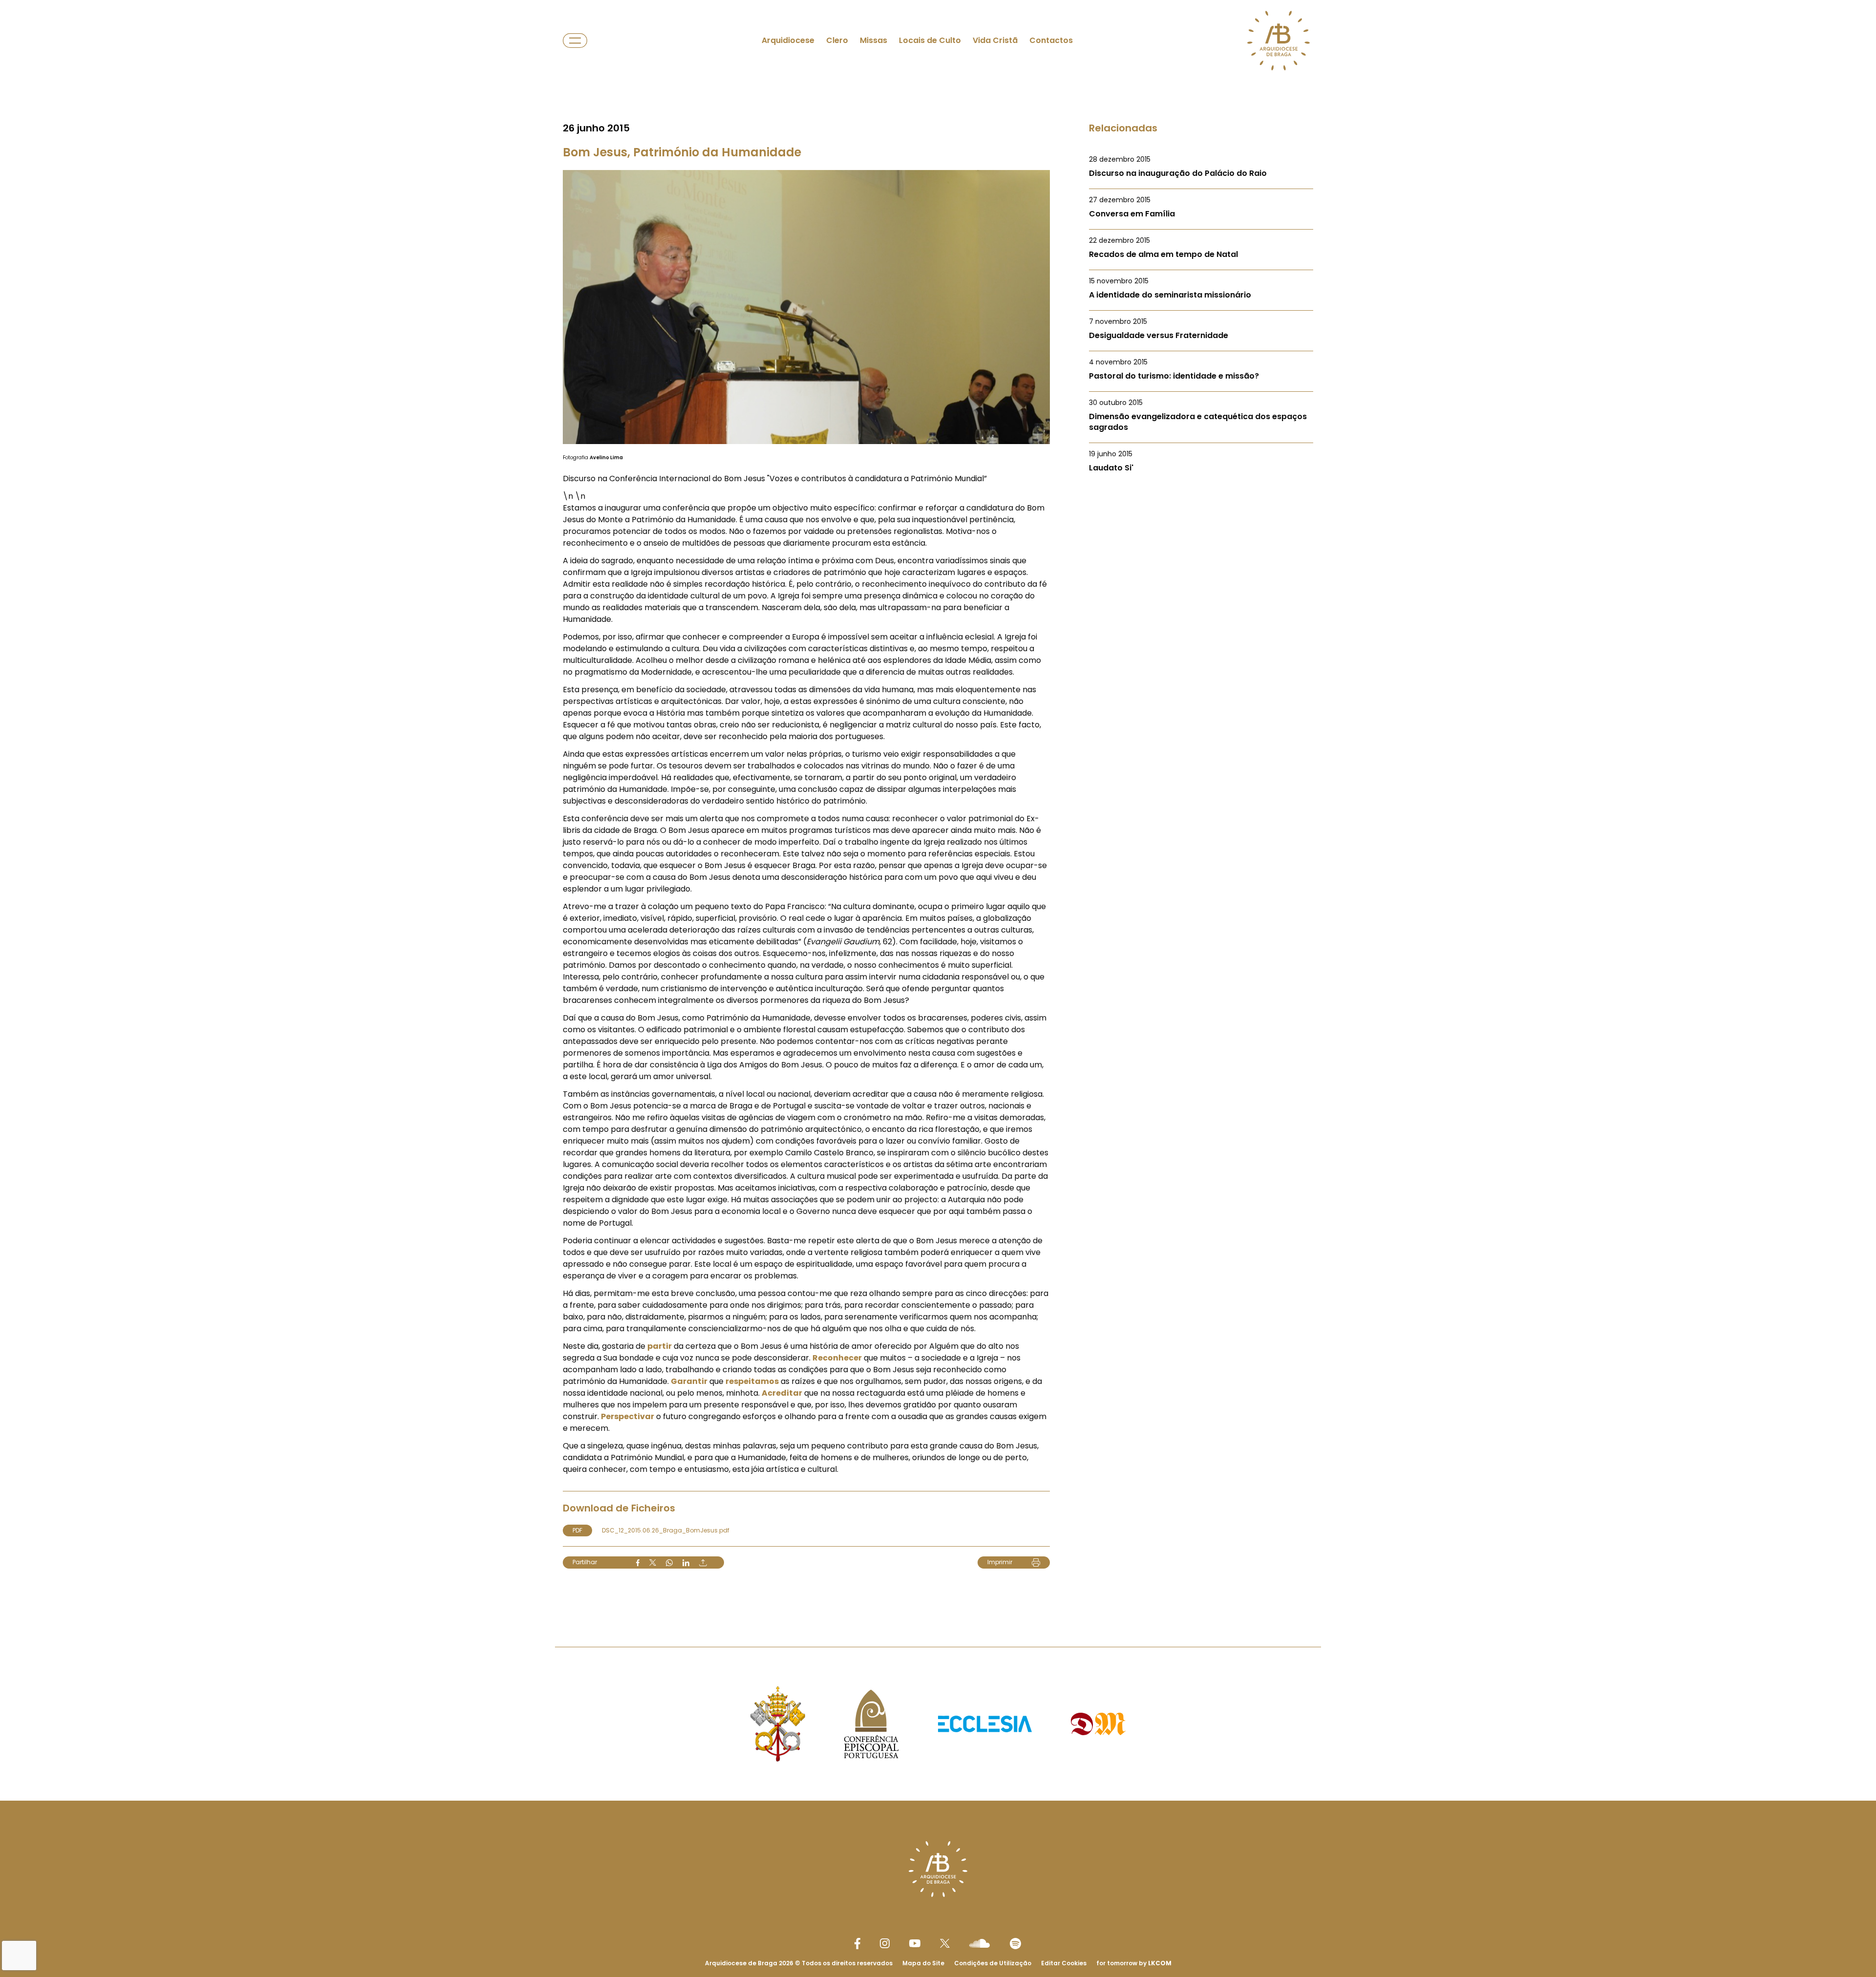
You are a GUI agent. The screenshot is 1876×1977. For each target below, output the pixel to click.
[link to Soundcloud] (980, 1943)
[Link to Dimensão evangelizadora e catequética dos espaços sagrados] (1201, 415)
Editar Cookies (1064, 1963)
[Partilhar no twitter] (653, 1562)
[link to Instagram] (885, 1943)
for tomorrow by (1134, 1963)
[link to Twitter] (945, 1943)
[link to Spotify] (1015, 1944)
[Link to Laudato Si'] (1201, 461)
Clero (837, 40)
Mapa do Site (923, 1963)
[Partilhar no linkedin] (686, 1563)
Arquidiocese (788, 40)
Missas (874, 40)
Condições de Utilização (993, 1963)
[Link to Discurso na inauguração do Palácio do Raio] (1201, 167)
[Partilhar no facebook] (638, 1563)
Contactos (1051, 40)
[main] (938, 804)
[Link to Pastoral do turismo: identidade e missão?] (1201, 369)
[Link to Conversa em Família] (1201, 207)
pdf (577, 1530)
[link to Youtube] (915, 1943)
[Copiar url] (703, 1563)
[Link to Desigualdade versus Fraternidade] (1201, 329)
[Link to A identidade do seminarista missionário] (1201, 288)
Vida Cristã (995, 40)
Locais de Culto (930, 40)
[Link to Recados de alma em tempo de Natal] (1201, 248)
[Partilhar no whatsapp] (669, 1563)
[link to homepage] (1279, 41)
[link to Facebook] (857, 1944)
